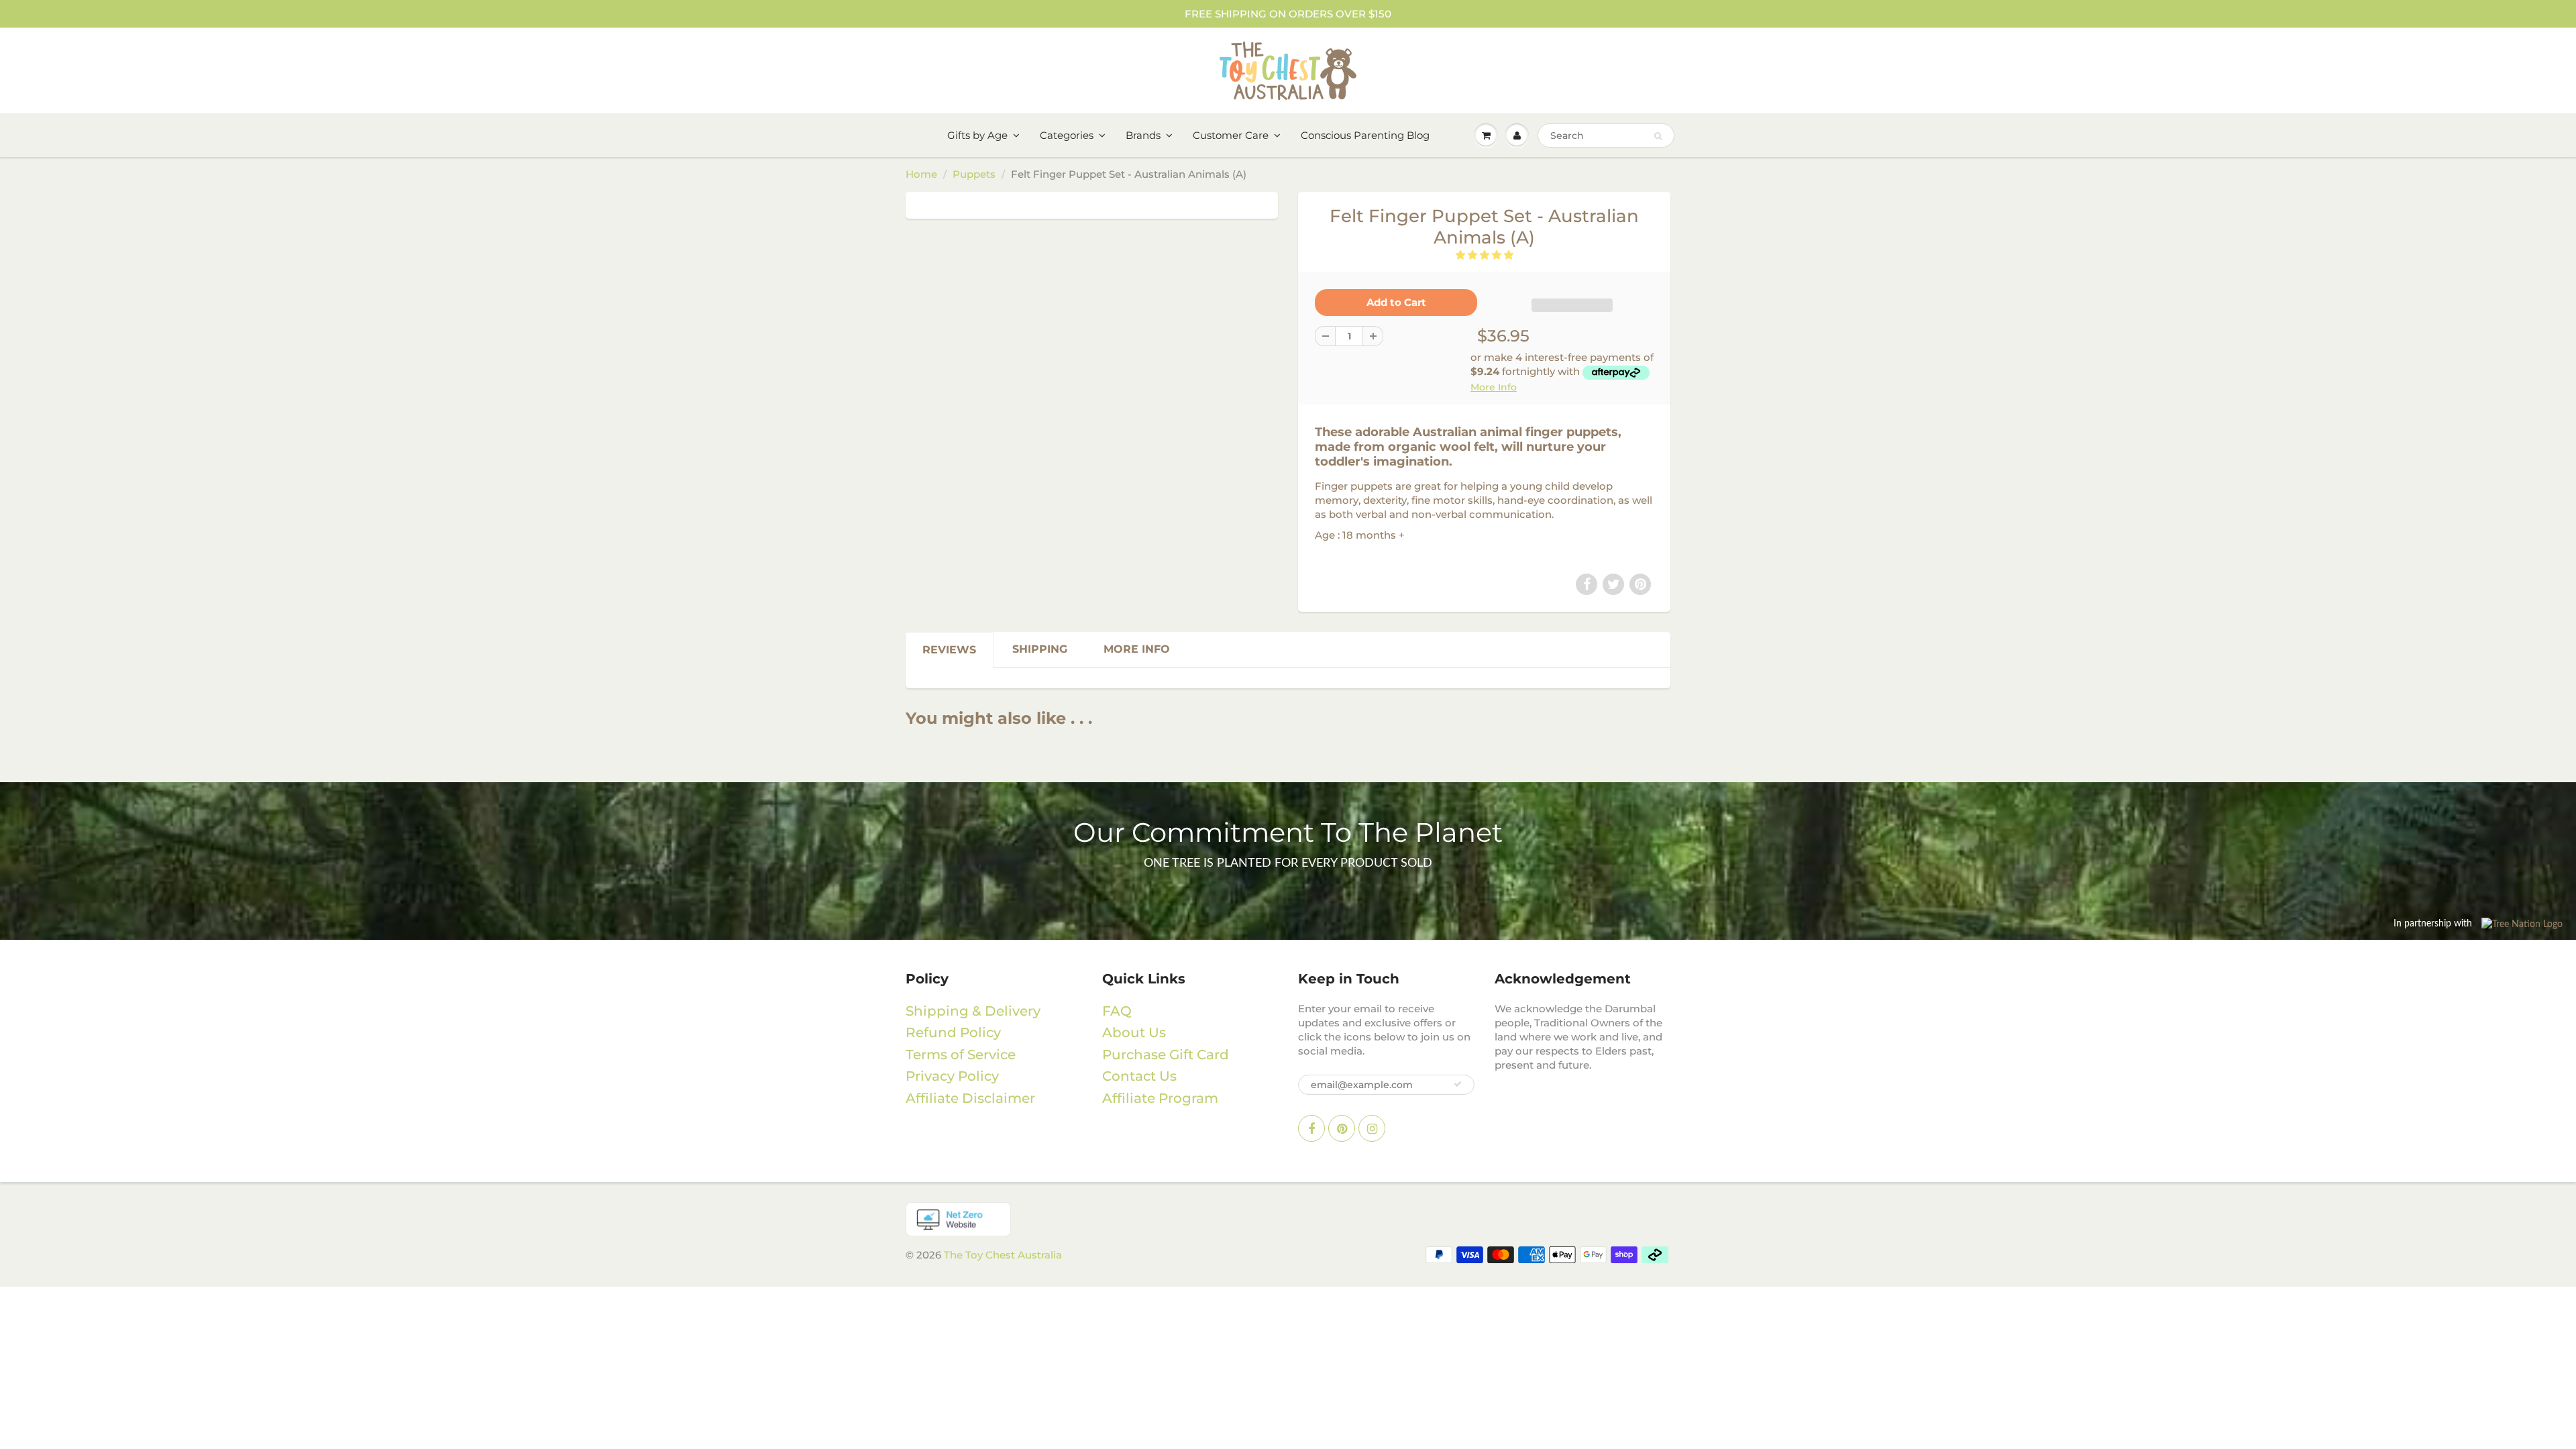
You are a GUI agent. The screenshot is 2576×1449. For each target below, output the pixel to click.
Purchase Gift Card (1166, 1055)
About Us (1134, 1032)
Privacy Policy (952, 1076)
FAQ (1117, 1011)
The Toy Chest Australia (1003, 1255)
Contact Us (1139, 1076)
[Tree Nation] (1288, 1219)
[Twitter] (1613, 584)
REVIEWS (949, 650)
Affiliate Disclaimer (970, 1098)
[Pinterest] (1640, 584)
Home (921, 174)
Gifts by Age (977, 135)
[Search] (1658, 136)
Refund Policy (953, 1032)
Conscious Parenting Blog (1365, 135)
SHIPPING (1040, 649)
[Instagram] (1372, 1128)
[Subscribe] (1458, 1084)
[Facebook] (1587, 584)
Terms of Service (961, 1055)
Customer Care (1231, 135)
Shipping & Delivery (973, 1011)
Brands (1143, 135)
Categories (1067, 135)
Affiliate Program (1160, 1098)
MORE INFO (1137, 649)
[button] (1485, 255)
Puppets (974, 174)
